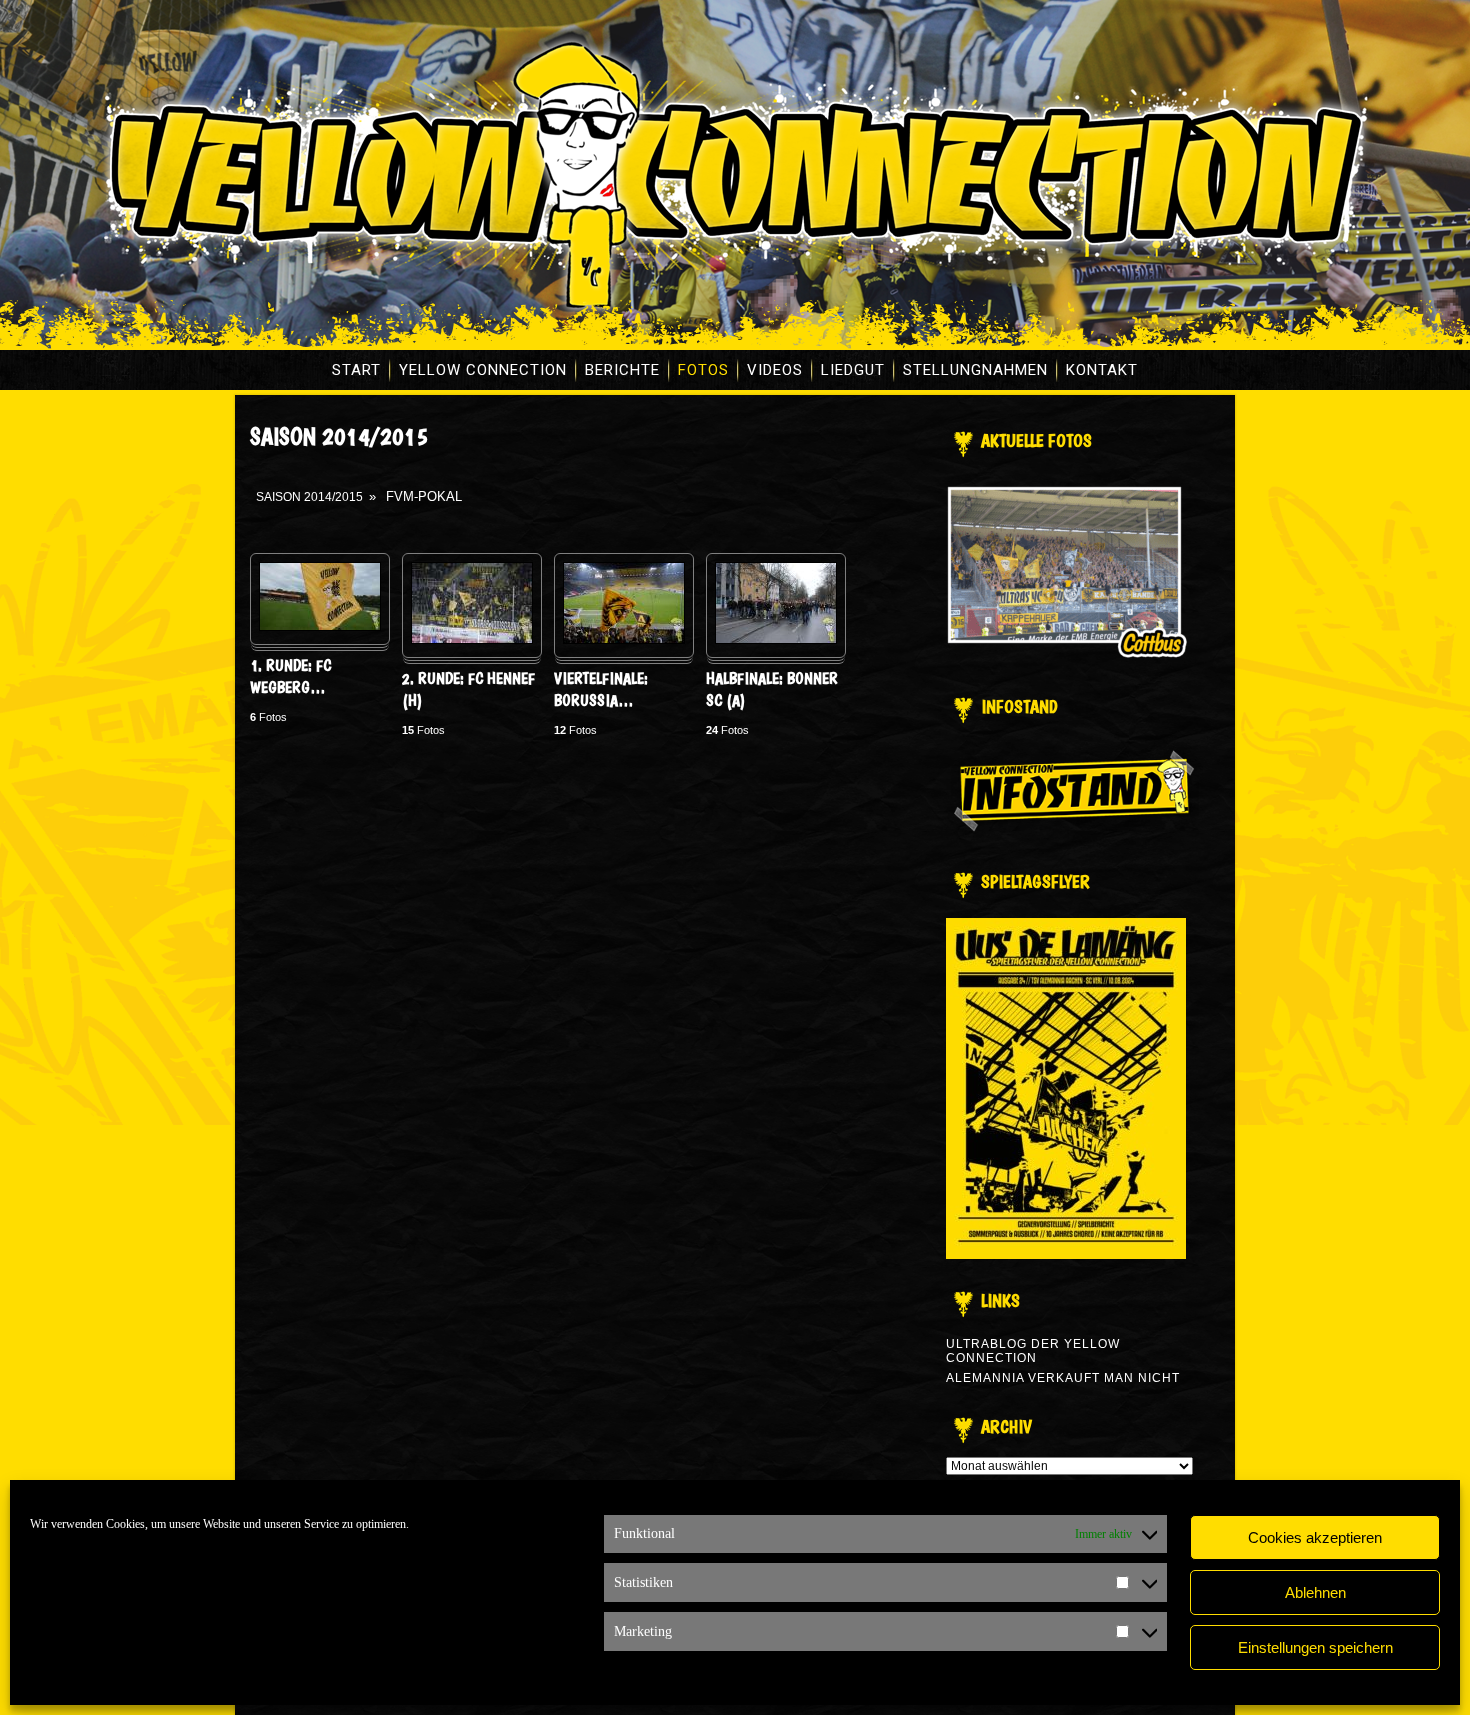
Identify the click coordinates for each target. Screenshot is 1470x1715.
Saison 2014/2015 (309, 497)
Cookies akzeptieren (1315, 1537)
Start (356, 370)
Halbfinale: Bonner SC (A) (772, 689)
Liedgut (853, 370)
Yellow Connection (483, 370)
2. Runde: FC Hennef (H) (468, 689)
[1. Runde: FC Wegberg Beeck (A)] (320, 627)
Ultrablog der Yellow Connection (1033, 1351)
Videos (775, 370)
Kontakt (1102, 370)
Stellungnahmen (975, 370)
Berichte (622, 370)
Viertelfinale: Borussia (601, 689)
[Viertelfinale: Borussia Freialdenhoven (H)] (624, 640)
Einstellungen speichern (1315, 1647)
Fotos (703, 370)
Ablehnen (1315, 1592)
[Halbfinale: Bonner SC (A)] (776, 640)
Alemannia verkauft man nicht (1063, 1378)
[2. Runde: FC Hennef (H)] (472, 640)
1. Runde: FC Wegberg (290, 676)
